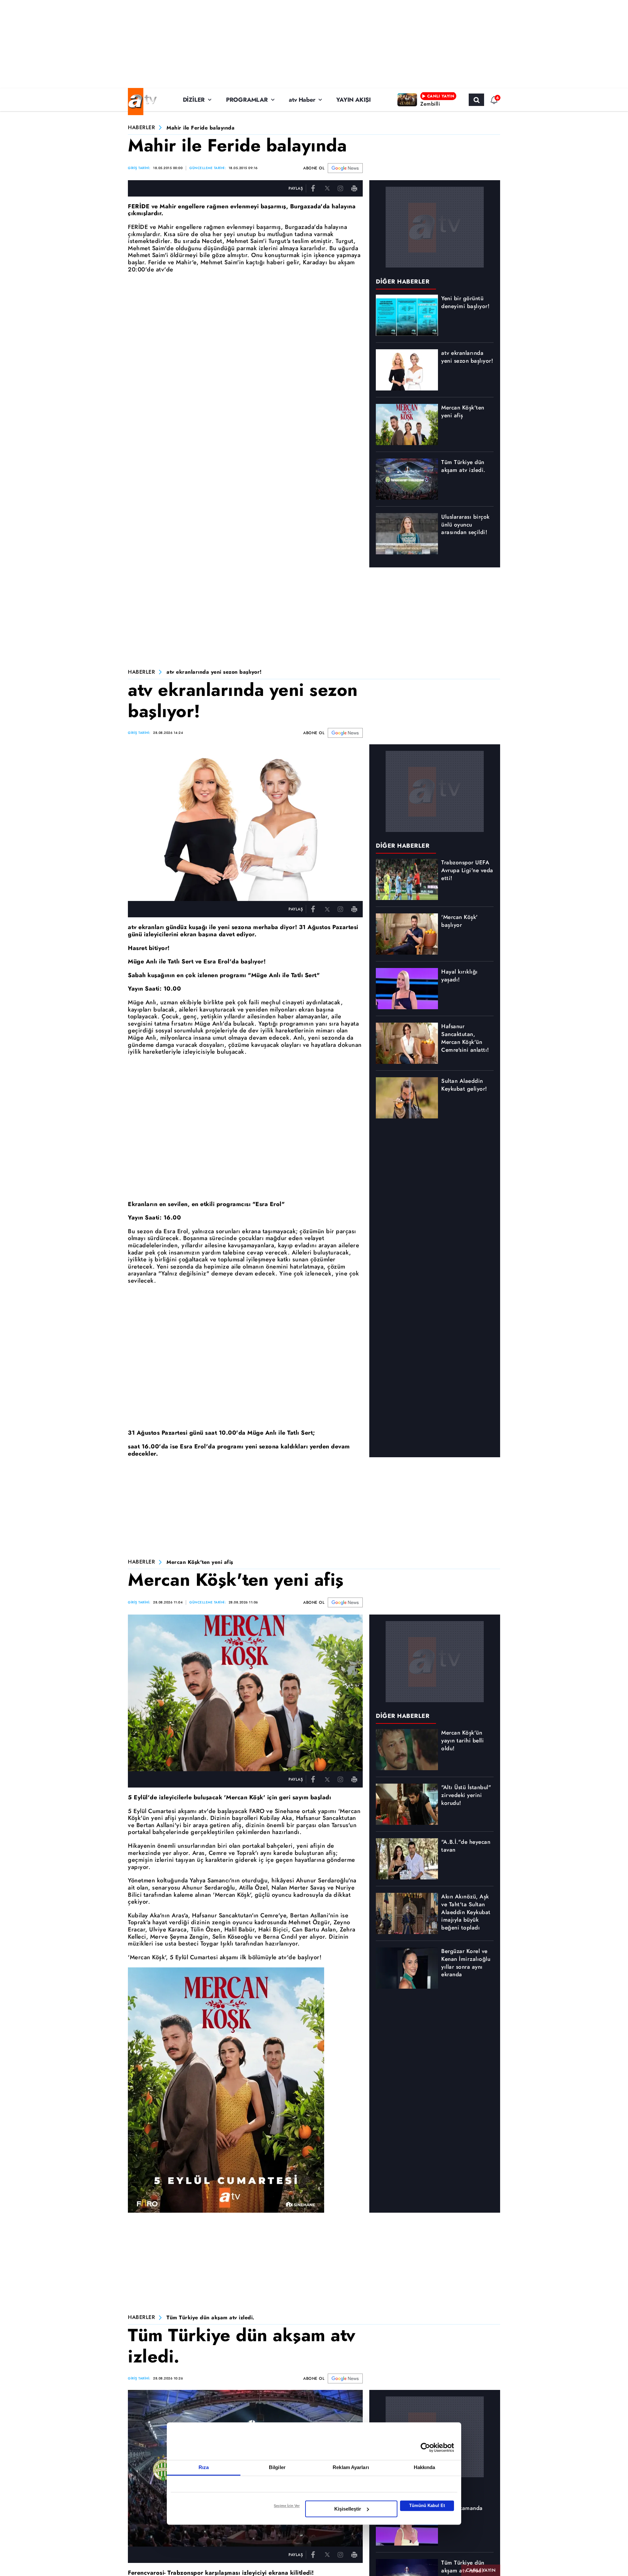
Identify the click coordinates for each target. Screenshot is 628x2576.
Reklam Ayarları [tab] (351, 2467)
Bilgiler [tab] (277, 2467)
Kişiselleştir (348, 2509)
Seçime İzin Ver (287, 2506)
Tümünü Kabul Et (427, 2506)
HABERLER (141, 128)
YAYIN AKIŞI (354, 100)
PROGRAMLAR (247, 100)
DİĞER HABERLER (403, 282)
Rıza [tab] (204, 2467)
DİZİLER (194, 100)
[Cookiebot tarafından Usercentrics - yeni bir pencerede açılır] (425, 2447)
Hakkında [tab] (425, 2467)
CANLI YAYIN (481, 2570)
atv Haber (302, 100)
